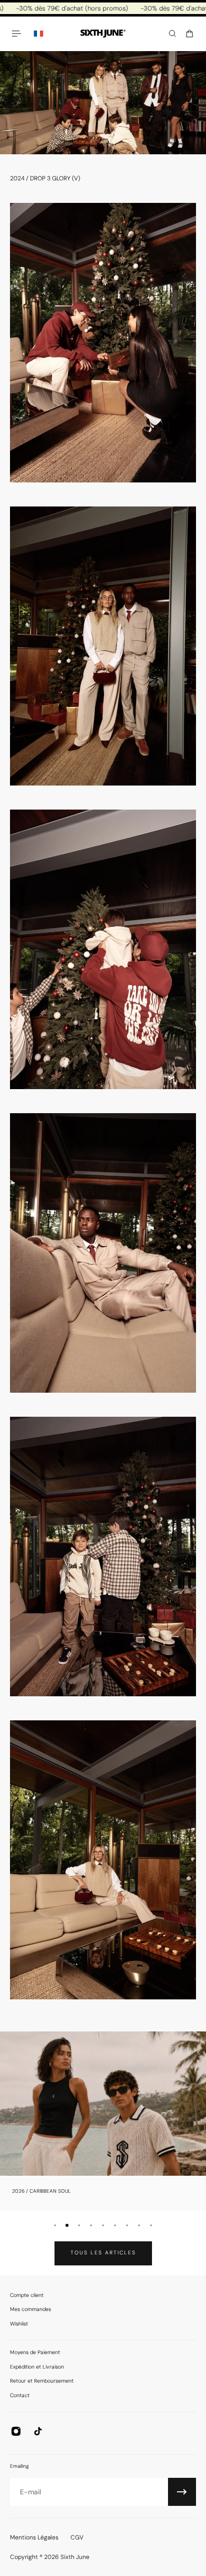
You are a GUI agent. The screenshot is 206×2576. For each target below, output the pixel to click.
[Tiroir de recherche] (172, 34)
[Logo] (103, 34)
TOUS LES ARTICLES (103, 2253)
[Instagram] (16, 2431)
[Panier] (189, 34)
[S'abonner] (182, 2492)
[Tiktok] (38, 2431)
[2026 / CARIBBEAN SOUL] (103, 2121)
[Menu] (18, 34)
